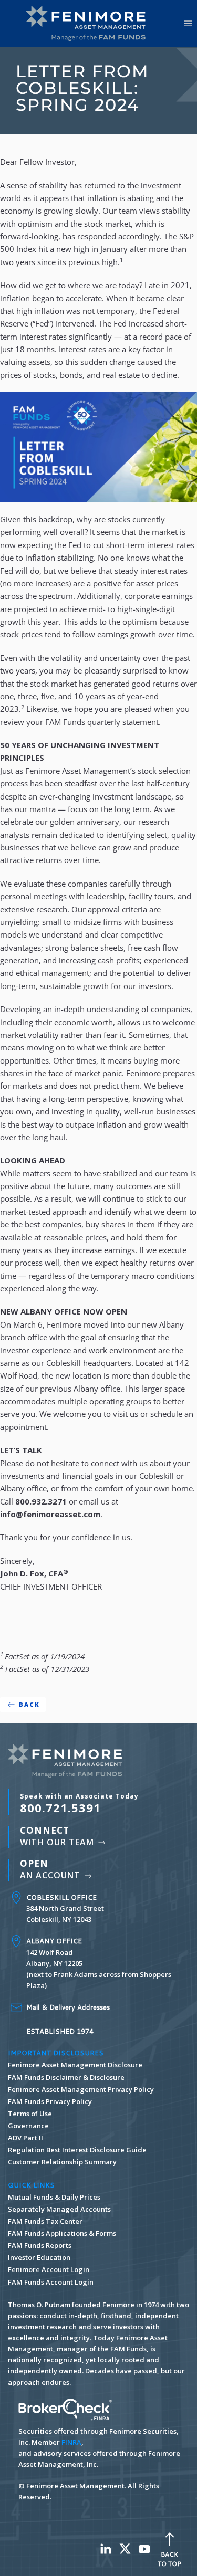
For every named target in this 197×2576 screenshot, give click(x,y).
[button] (188, 24)
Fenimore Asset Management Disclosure (75, 2065)
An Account (51, 1869)
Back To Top (169, 2559)
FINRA (71, 2442)
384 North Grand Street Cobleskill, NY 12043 (65, 1908)
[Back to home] (89, 24)
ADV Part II (25, 2138)
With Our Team (58, 1836)
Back (29, 1704)
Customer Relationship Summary (62, 2162)
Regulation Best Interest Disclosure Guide (77, 2150)
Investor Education (39, 2257)
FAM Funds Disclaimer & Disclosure (66, 2077)
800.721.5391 (79, 1803)
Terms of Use (30, 2114)
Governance (28, 2126)
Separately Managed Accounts (59, 2209)
